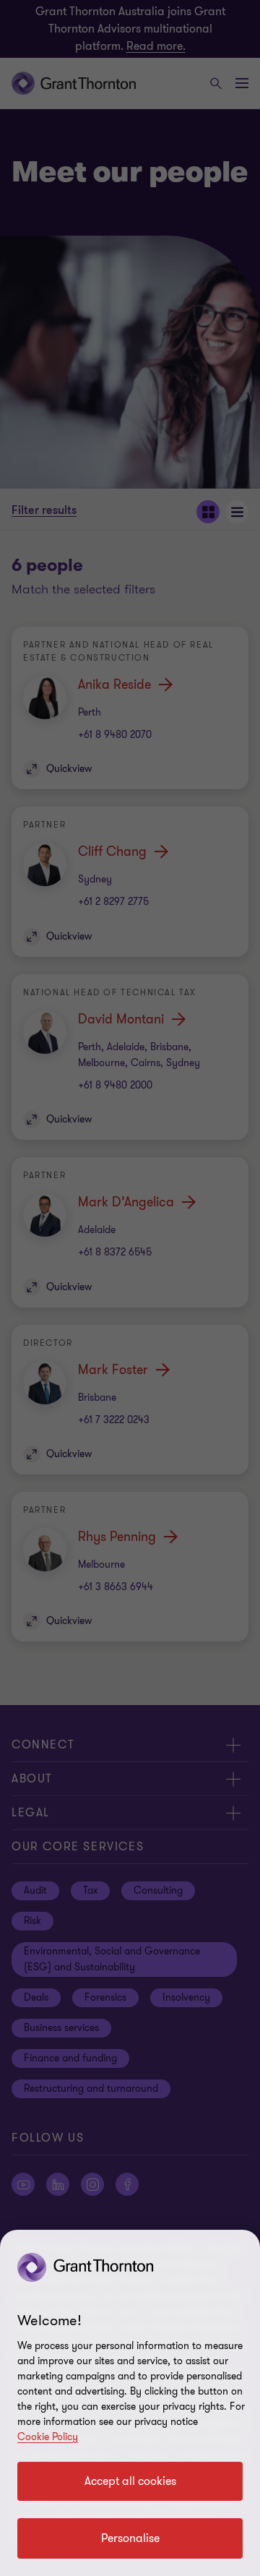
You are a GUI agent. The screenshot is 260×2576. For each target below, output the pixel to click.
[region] (130, 2403)
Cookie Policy (48, 2437)
